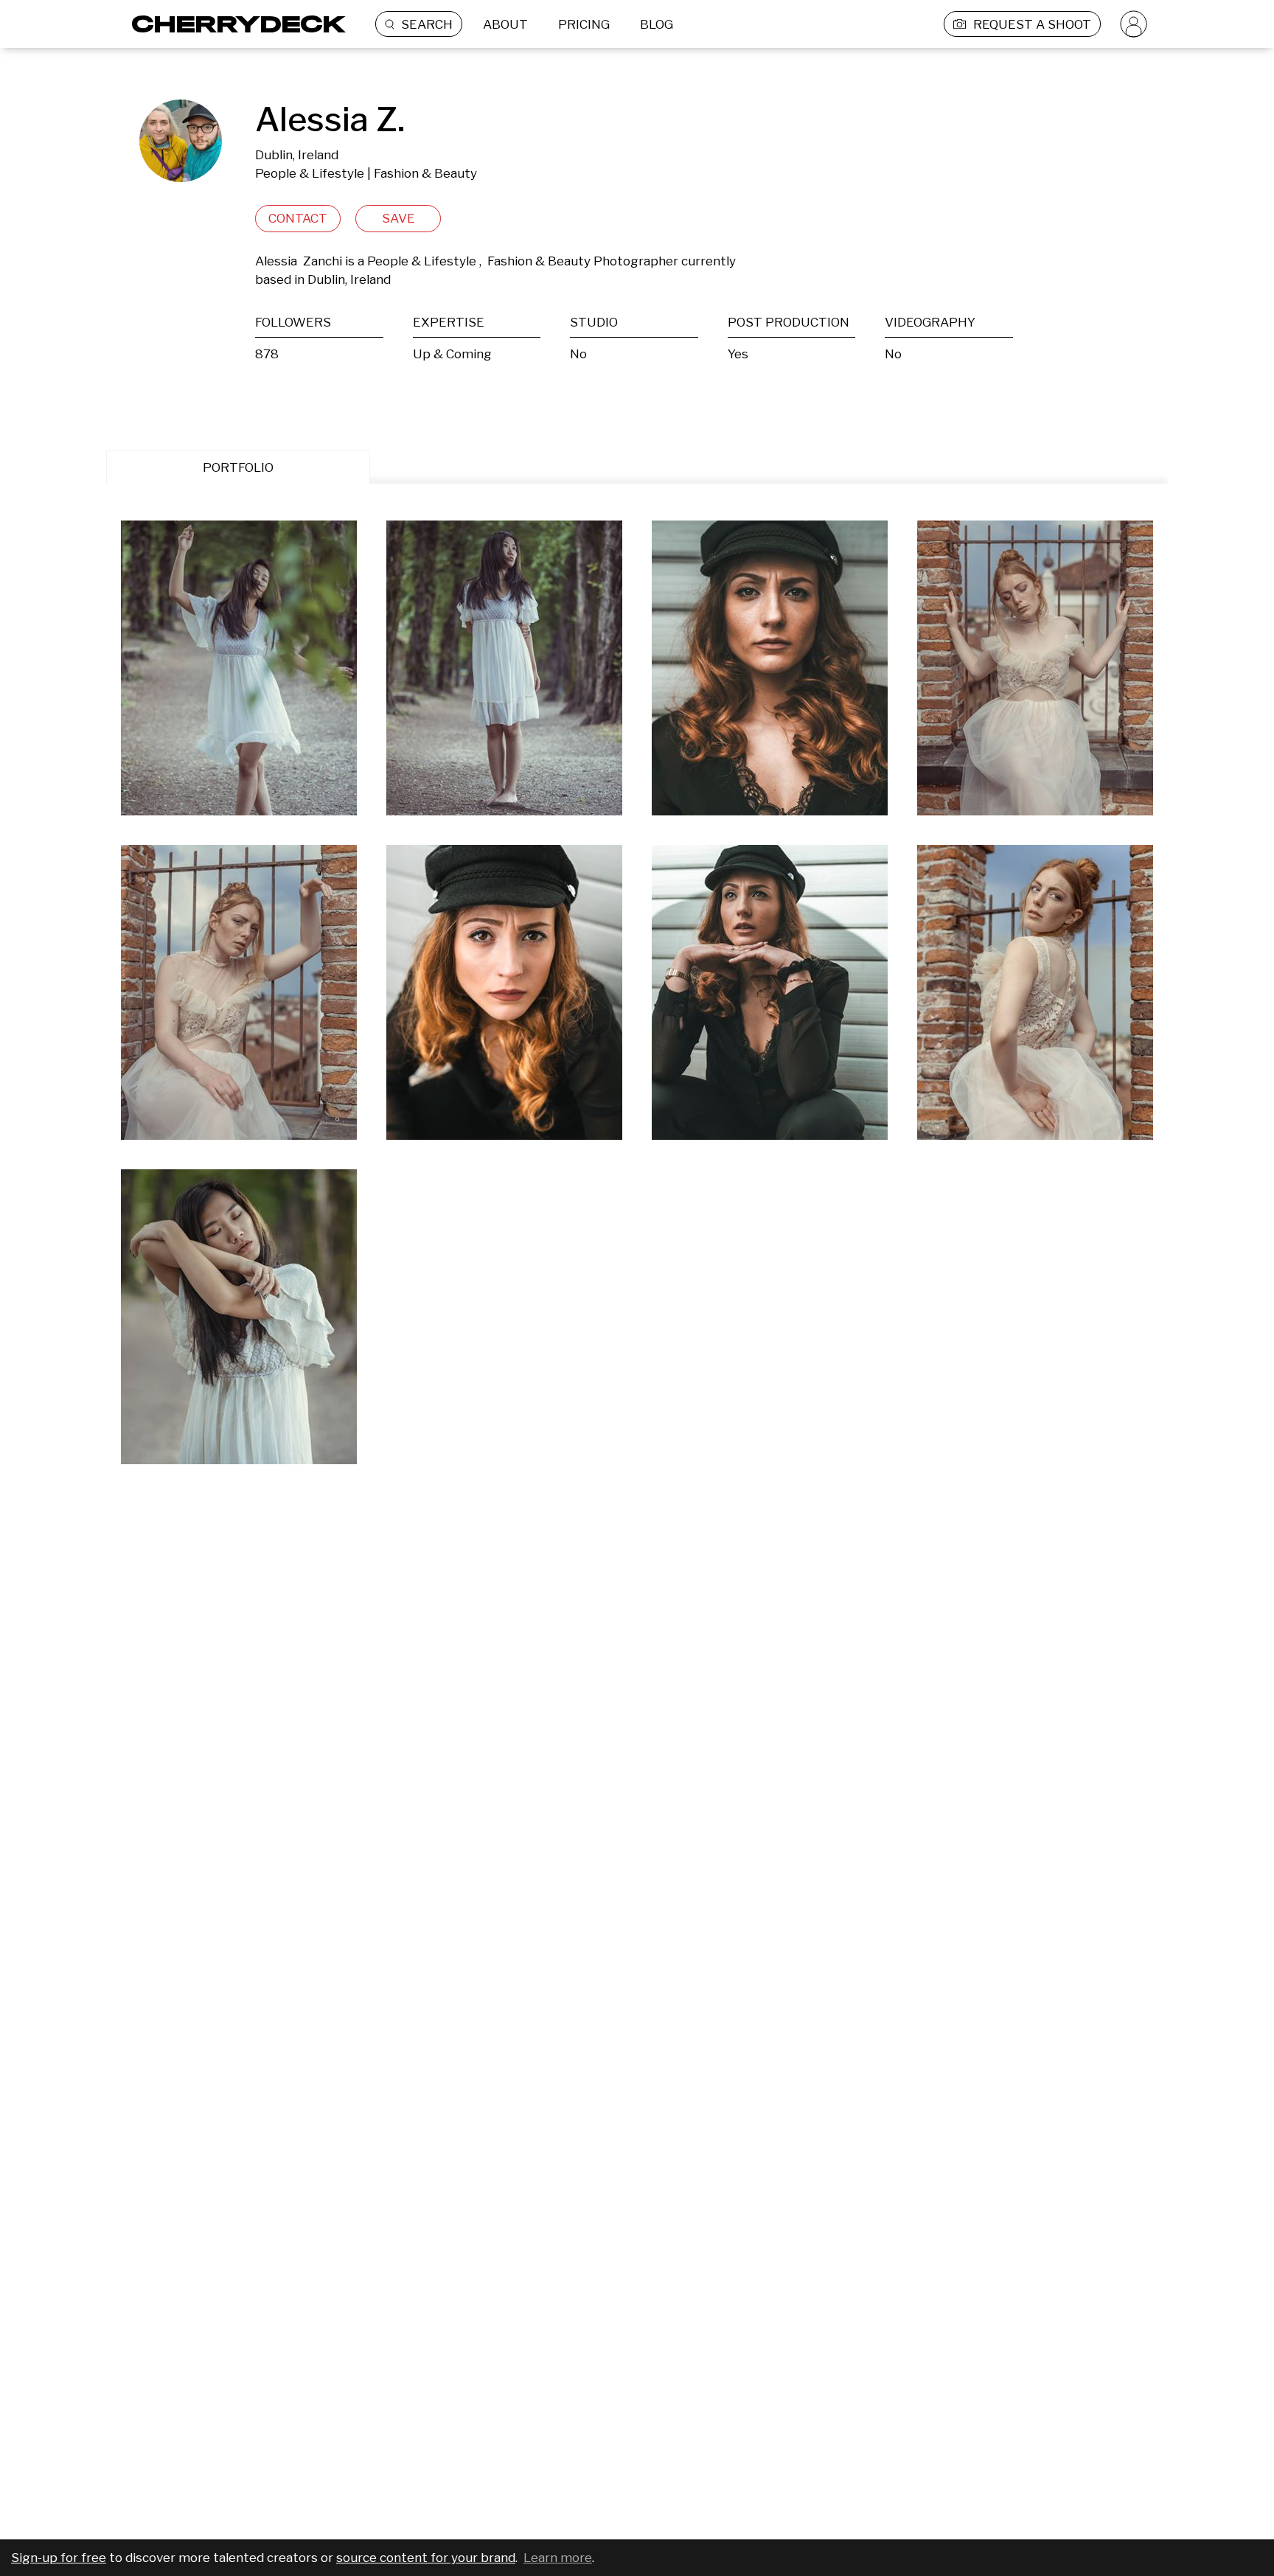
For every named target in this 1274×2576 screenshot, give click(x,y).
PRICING (584, 24)
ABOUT (505, 24)
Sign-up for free (59, 2558)
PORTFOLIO (238, 467)
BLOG (657, 24)
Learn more (558, 2558)
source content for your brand (426, 2558)
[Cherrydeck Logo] (233, 24)
